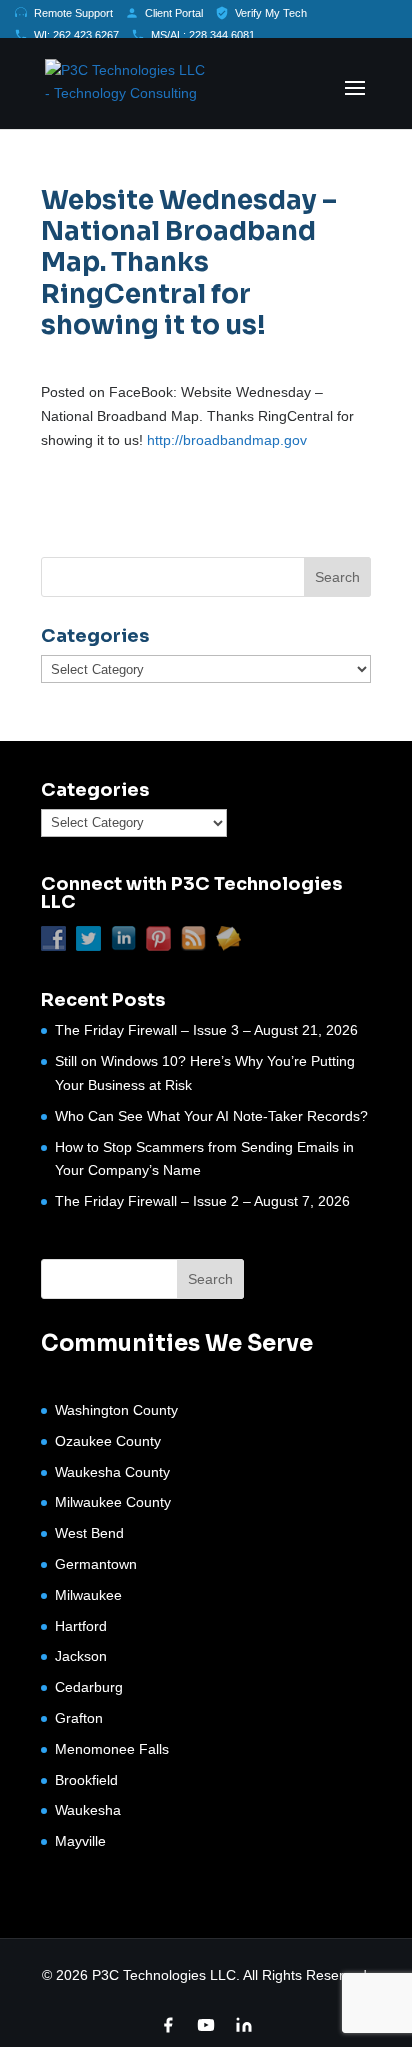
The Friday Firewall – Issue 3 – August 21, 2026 (206, 1030)
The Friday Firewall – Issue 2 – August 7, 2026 (202, 1201)
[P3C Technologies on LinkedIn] (244, 2025)
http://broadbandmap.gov (227, 440)
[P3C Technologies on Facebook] (168, 2025)
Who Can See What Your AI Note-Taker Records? (211, 1116)
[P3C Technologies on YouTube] (206, 2025)
